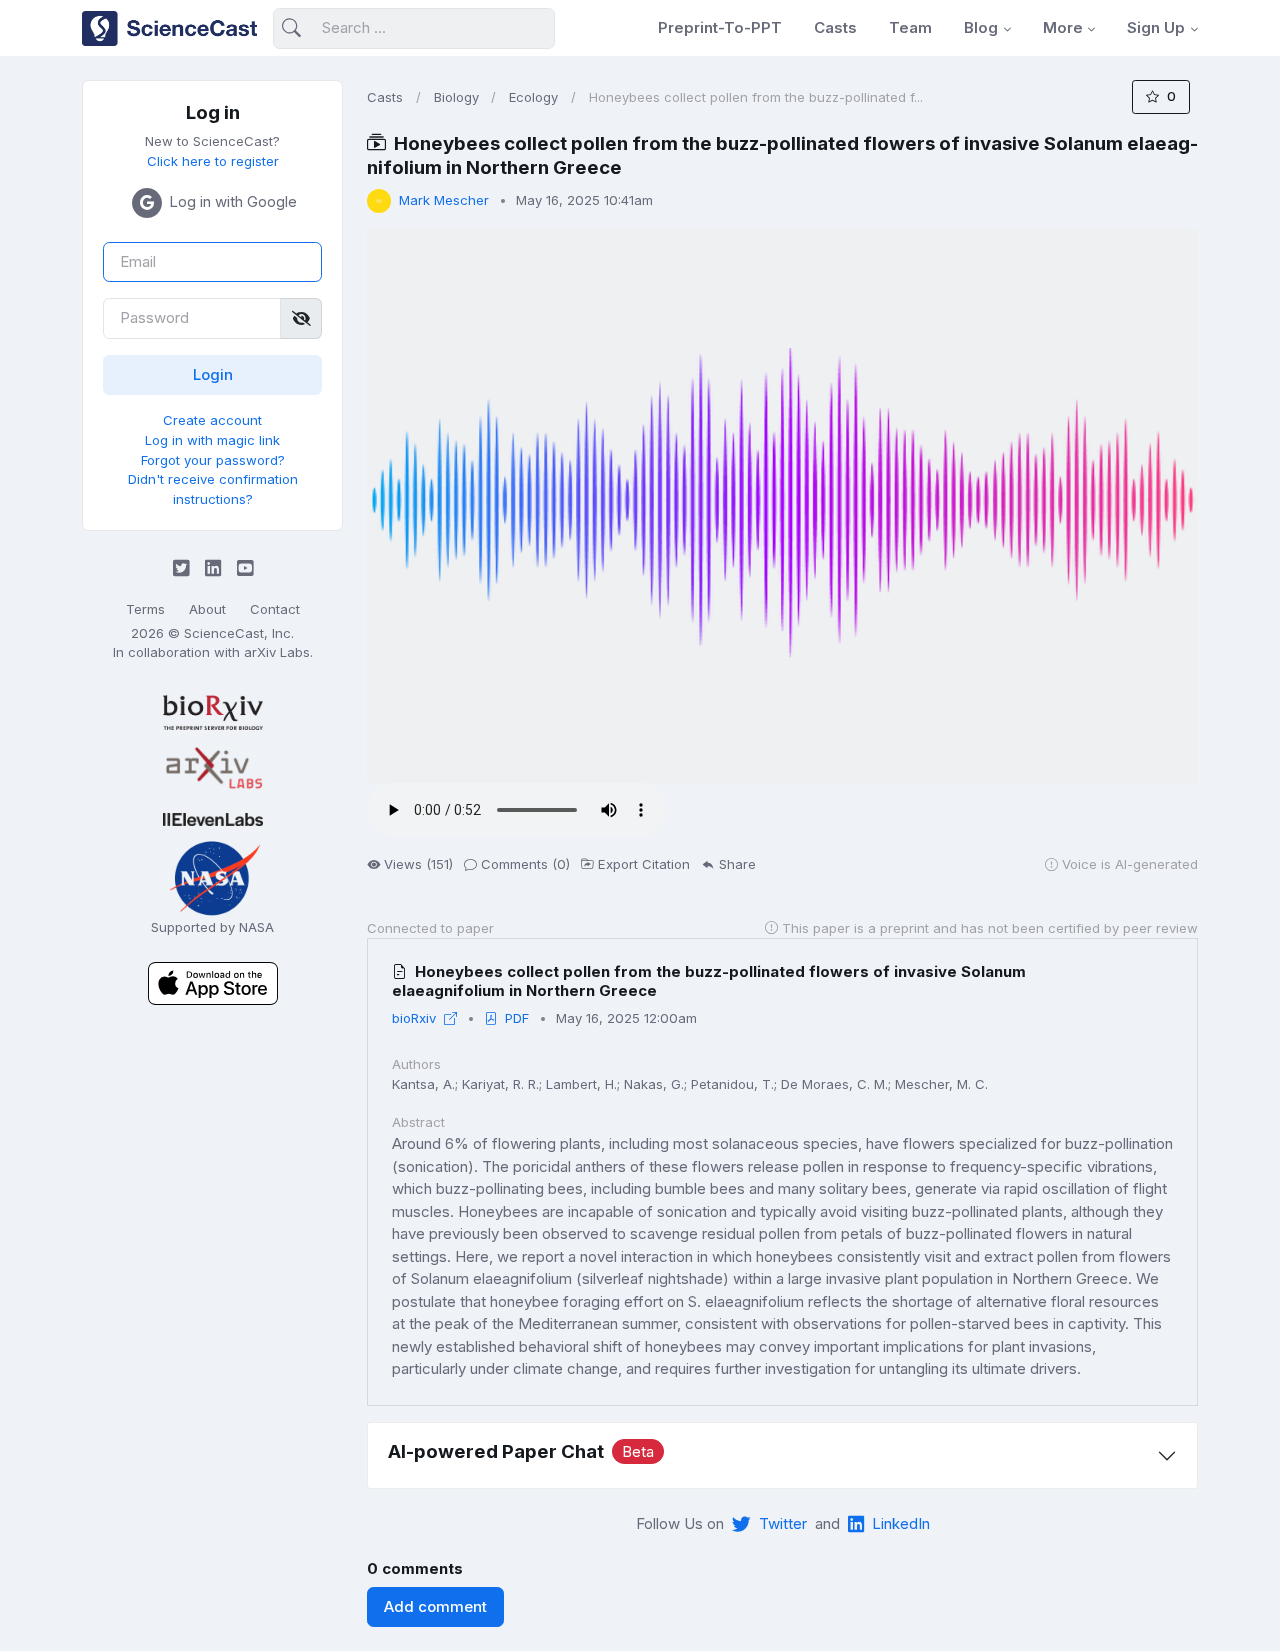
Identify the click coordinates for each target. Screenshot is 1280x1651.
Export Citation (644, 864)
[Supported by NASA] (213, 876)
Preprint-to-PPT (720, 27)
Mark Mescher (444, 200)
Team (910, 27)
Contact (275, 609)
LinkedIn (901, 1523)
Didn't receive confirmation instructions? (213, 489)
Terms (145, 609)
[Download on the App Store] (213, 982)
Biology (456, 97)
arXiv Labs (277, 652)
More (1063, 27)
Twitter (783, 1523)
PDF (517, 1018)
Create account (212, 420)
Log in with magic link (212, 440)
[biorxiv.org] (212, 712)
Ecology (533, 97)
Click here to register (213, 161)
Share (737, 864)
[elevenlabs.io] (212, 818)
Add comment (435, 1606)
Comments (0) (525, 864)
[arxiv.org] (212, 769)
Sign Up (1156, 27)
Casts (835, 27)
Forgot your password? (213, 460)
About (207, 609)
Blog (981, 27)
